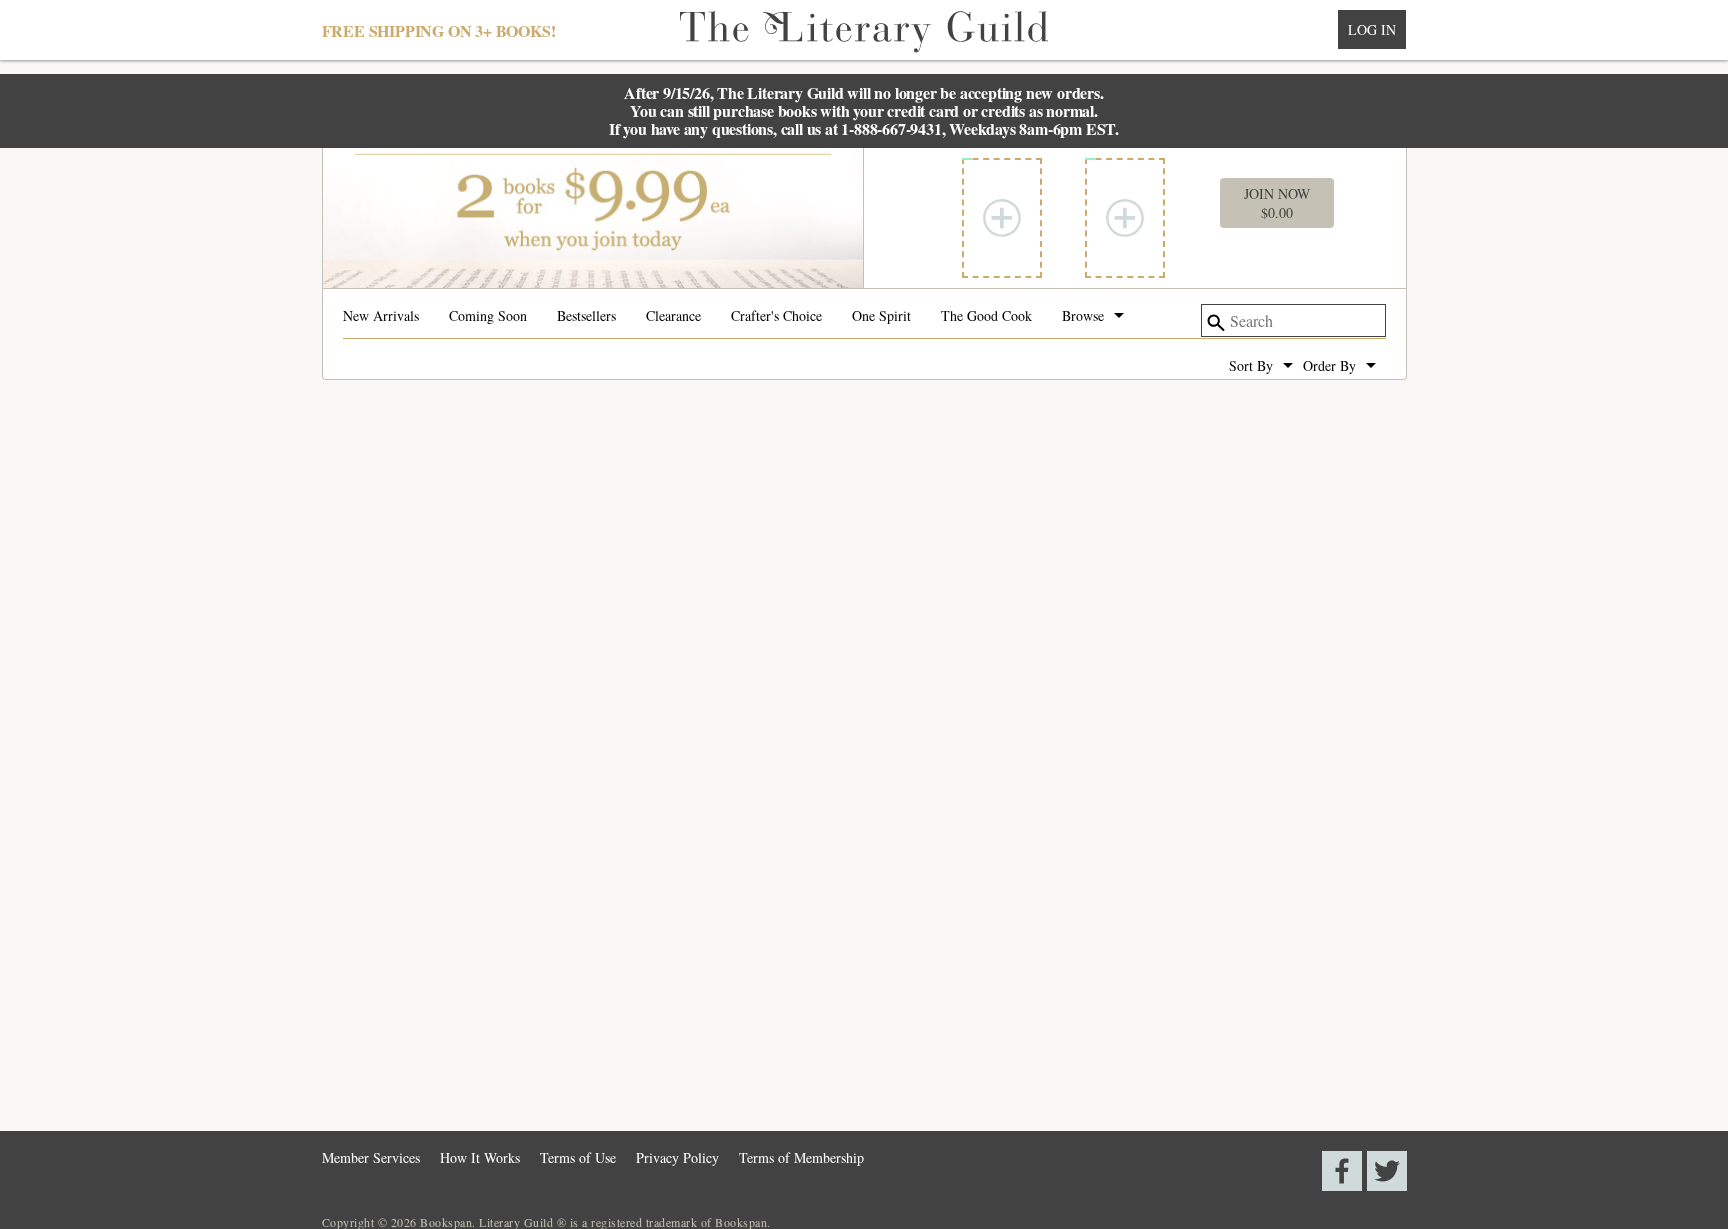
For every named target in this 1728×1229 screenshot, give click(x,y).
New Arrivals (381, 317)
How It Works (480, 1157)
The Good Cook (986, 317)
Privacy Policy (677, 1157)
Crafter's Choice (776, 317)
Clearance (673, 317)
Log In (1372, 29)
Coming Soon (488, 317)
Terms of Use (578, 1157)
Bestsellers (586, 317)
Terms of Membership (801, 1157)
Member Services (371, 1157)
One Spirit (881, 317)
